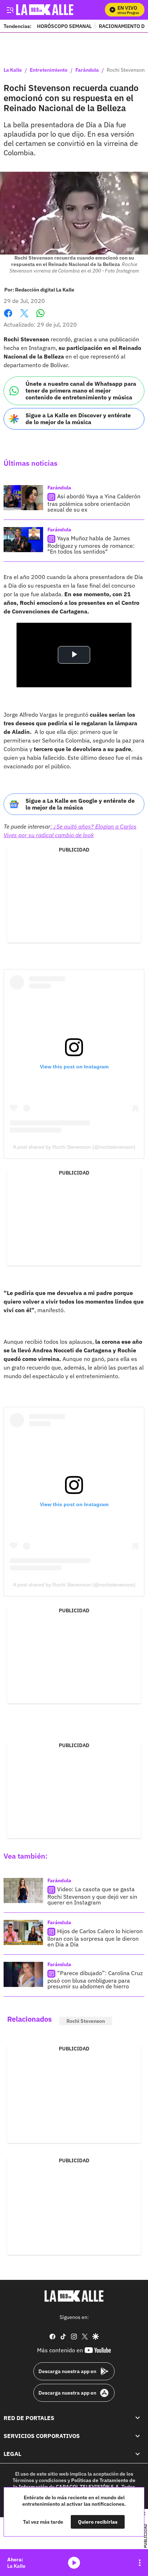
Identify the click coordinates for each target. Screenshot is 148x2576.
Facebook (8, 317)
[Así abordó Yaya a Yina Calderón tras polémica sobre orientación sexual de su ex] (23, 498)
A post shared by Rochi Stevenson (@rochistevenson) (74, 1147)
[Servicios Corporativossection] (138, 2436)
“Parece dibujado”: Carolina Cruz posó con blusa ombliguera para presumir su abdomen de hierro (95, 1980)
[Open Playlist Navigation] (140, 2563)
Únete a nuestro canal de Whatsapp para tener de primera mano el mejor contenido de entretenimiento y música (81, 390)
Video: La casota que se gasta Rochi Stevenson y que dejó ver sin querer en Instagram (92, 1896)
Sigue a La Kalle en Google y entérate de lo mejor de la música (80, 804)
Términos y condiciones (40, 2480)
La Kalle (13, 70)
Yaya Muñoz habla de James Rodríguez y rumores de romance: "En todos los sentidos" (91, 545)
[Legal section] (138, 2454)
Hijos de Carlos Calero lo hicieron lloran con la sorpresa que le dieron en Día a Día (95, 1938)
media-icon (74, 2563)
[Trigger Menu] (10, 10)
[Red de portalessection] (138, 2418)
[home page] (74, 2296)
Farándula (87, 70)
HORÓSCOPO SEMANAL (64, 26)
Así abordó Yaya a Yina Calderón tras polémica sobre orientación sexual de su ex (94, 503)
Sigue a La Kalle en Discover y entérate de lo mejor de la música (78, 419)
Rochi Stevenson (86, 2021)
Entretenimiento (49, 70)
